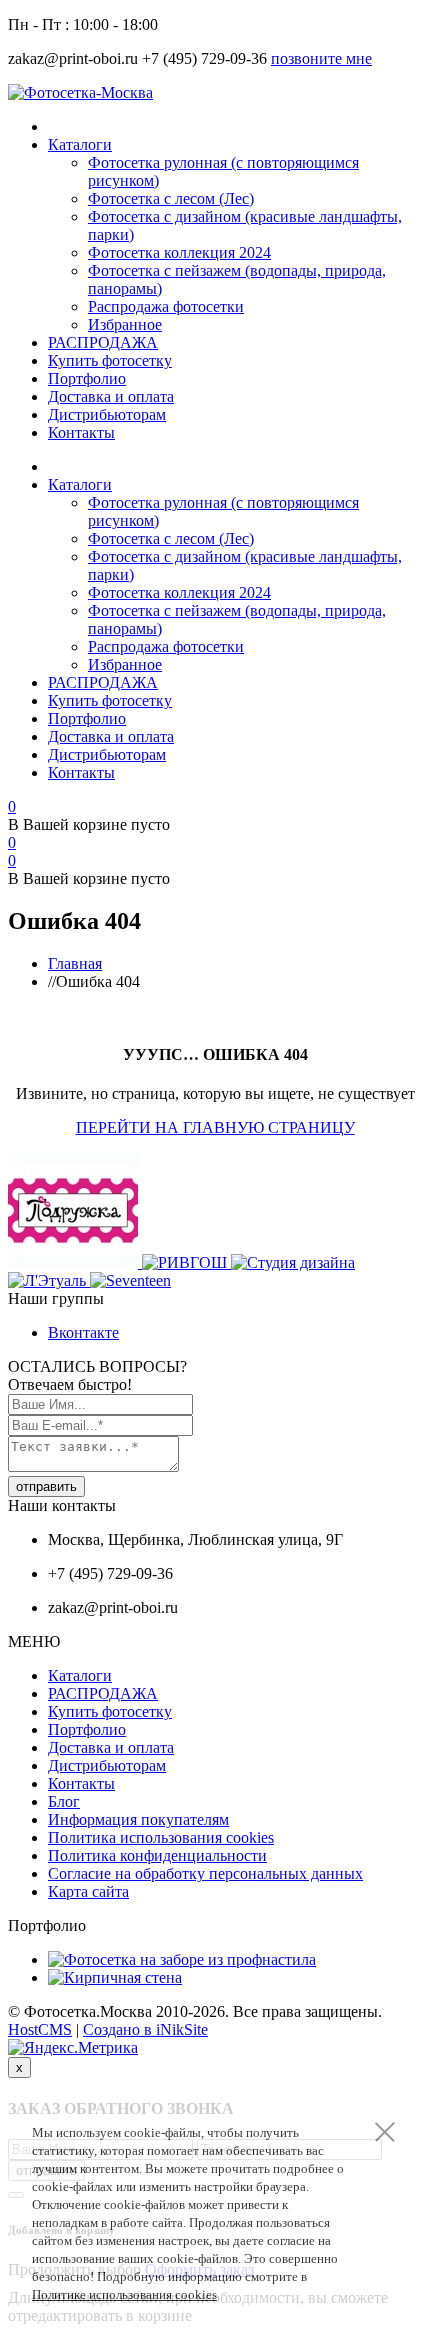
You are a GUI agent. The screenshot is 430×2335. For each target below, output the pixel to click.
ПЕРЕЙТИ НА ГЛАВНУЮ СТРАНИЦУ (215, 1127)
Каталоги (80, 144)
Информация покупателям (138, 1819)
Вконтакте (83, 1332)
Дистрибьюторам (107, 414)
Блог (64, 1801)
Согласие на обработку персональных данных (205, 1873)
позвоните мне (321, 58)
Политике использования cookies (124, 2294)
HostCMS (40, 2029)
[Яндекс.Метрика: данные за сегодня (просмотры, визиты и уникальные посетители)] (73, 2048)
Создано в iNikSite (145, 2029)
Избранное (125, 324)
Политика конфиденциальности (157, 1855)
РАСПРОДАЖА (103, 342)
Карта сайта (88, 1891)
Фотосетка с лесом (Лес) (171, 198)
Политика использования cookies (161, 1837)
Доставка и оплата (111, 396)
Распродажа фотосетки (166, 306)
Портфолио (87, 378)
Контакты (81, 432)
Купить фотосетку (110, 360)
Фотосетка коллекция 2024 (179, 252)
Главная (75, 963)
